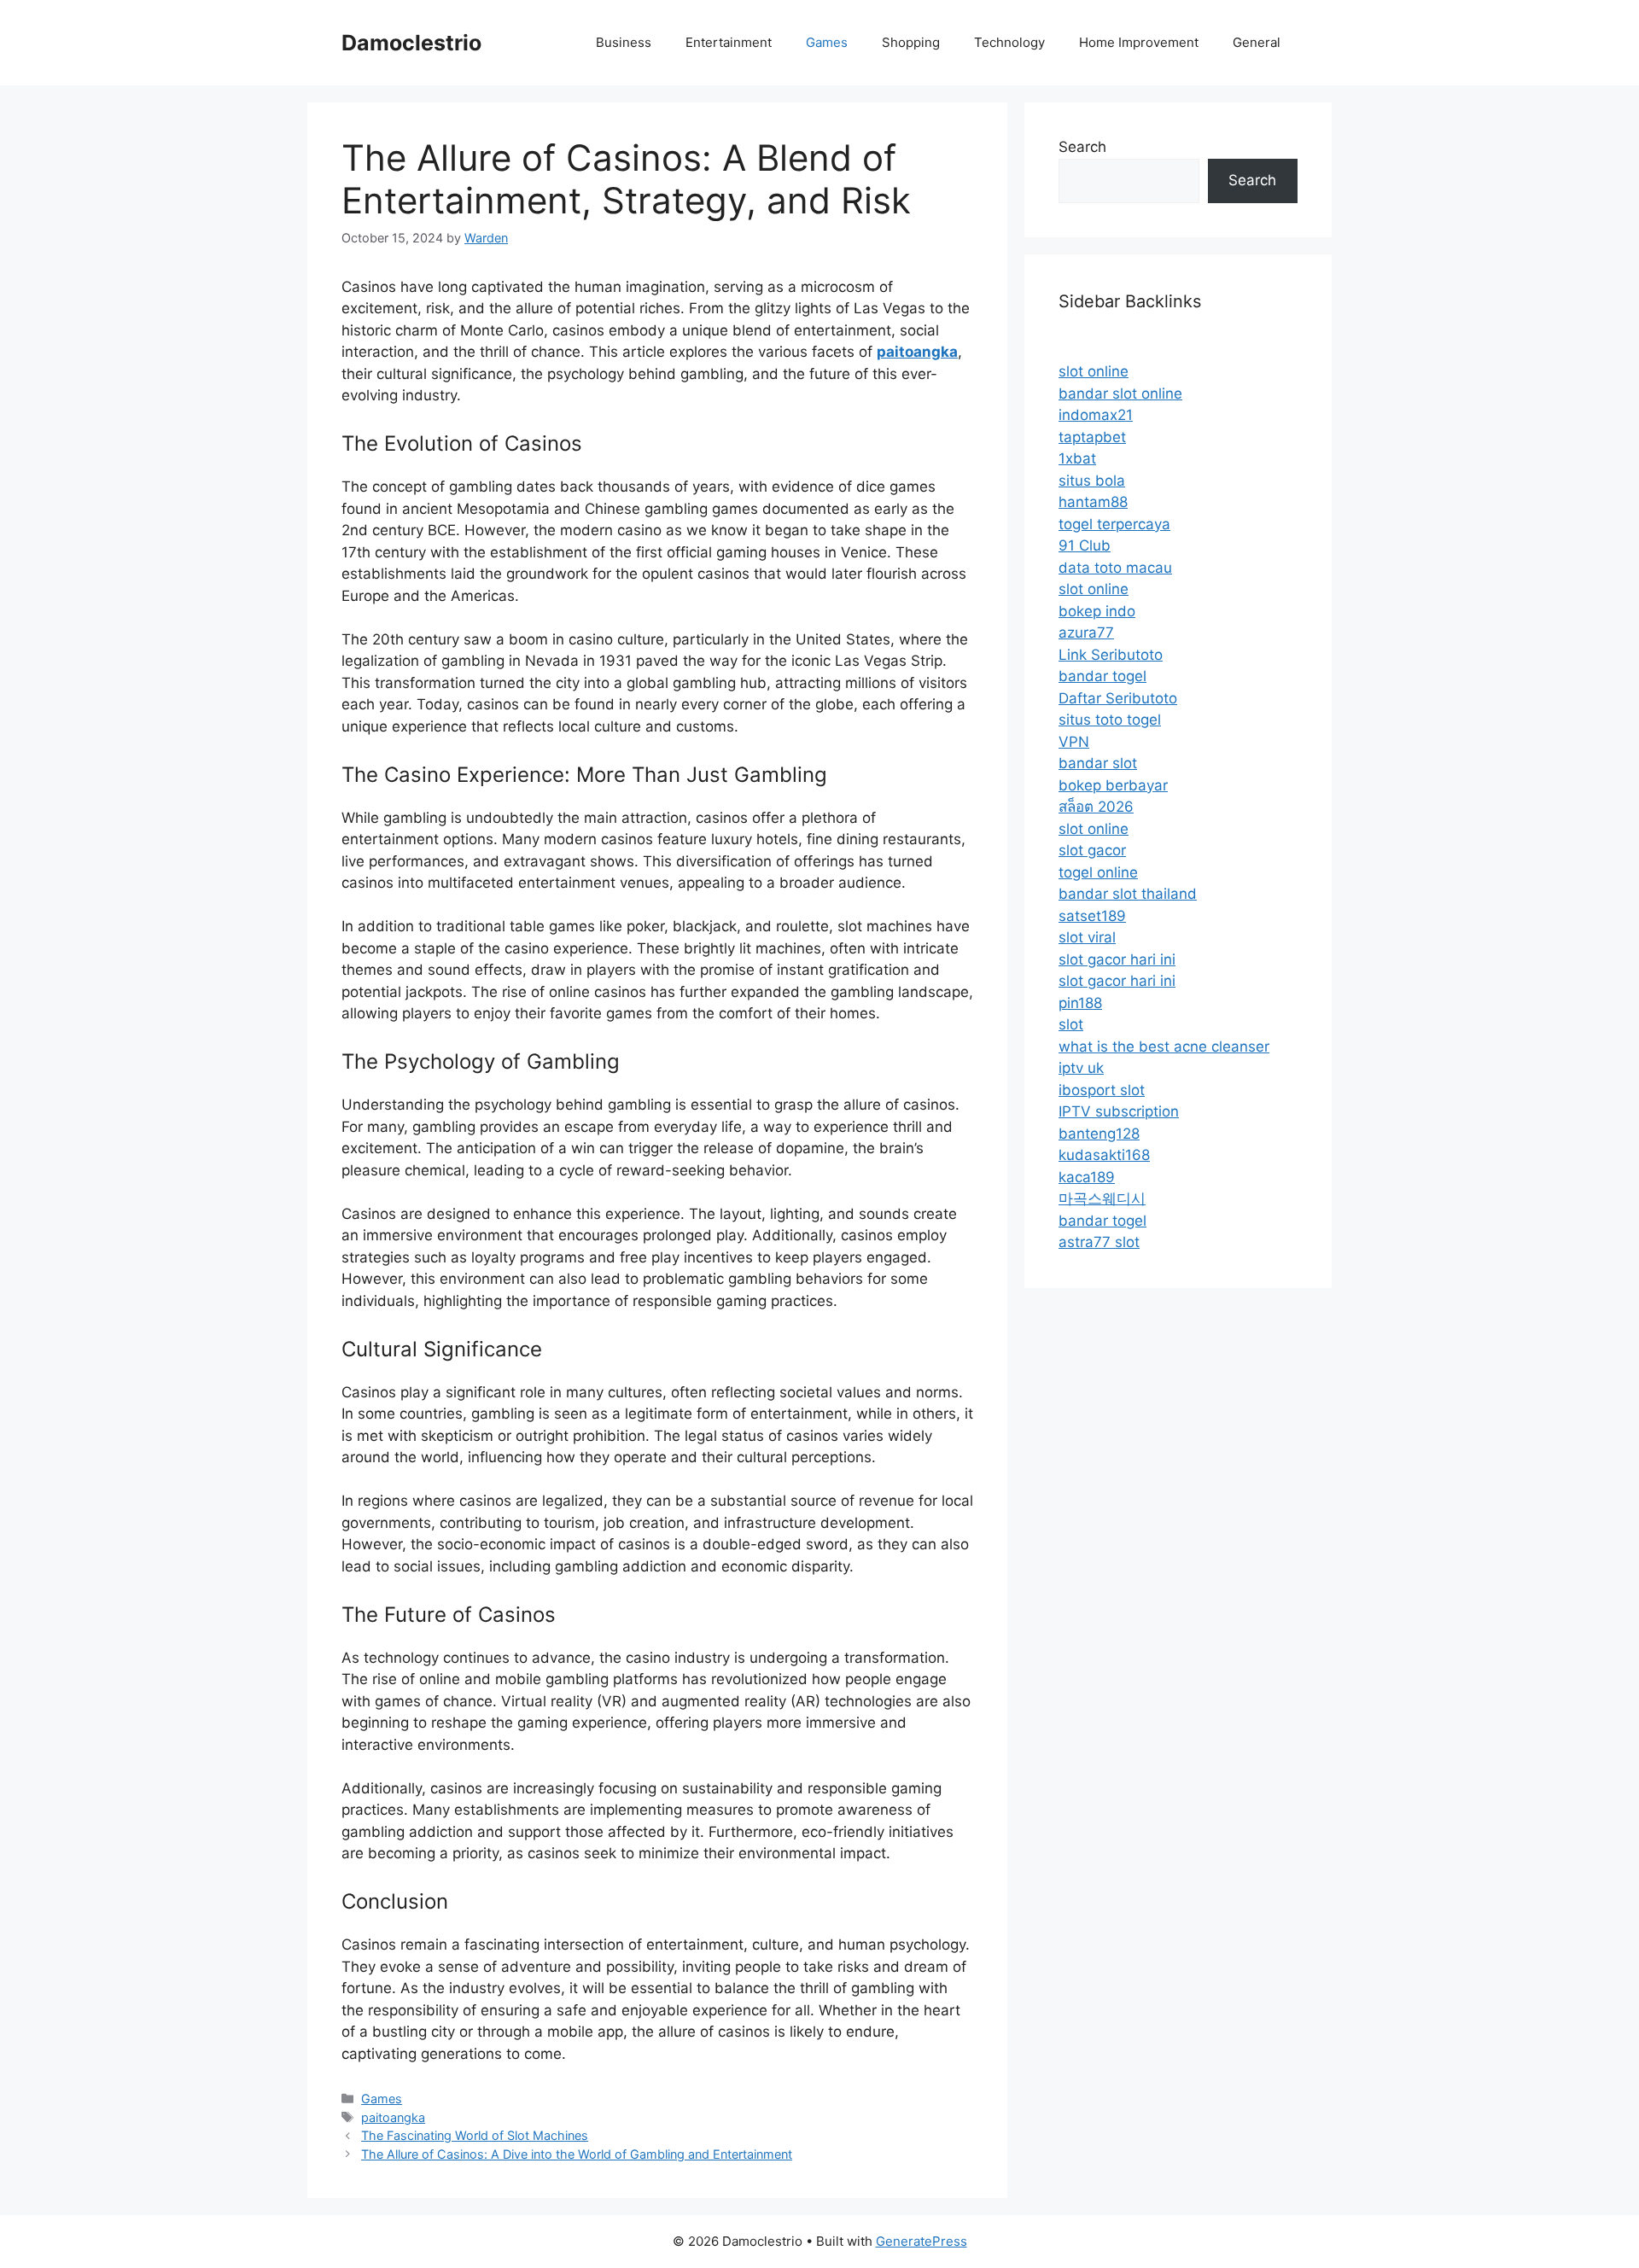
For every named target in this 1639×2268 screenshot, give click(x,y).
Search (1082, 147)
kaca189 (1087, 1177)
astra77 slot (1099, 1242)
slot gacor (1092, 850)
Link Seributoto (1111, 655)
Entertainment (729, 42)
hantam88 (1093, 502)
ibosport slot (1102, 1090)
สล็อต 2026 (1096, 807)
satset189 (1092, 916)
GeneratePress (922, 2241)
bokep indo (1097, 611)
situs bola (1092, 481)
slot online (1094, 371)
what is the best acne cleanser (1164, 1047)
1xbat (1077, 458)
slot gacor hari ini (1117, 959)
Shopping (911, 42)
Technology (1009, 42)
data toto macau (1115, 568)
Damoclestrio (411, 43)
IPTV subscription (1119, 1111)
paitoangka (393, 2117)
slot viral (1087, 937)
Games (827, 42)
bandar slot (1098, 763)
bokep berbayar (1113, 785)
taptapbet (1092, 437)
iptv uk (1081, 1068)
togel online (1098, 872)
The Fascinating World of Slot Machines (475, 2135)
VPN (1074, 742)
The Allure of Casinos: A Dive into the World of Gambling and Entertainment (577, 2154)
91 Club (1085, 545)
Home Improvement (1139, 42)
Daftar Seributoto (1118, 698)
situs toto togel (1110, 720)
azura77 (1086, 633)
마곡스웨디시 (1102, 1198)
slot (1071, 1024)
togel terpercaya (1114, 524)
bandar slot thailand (1128, 894)
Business (624, 42)
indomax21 (1096, 415)
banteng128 (1099, 1134)
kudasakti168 (1104, 1155)
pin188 (1080, 1003)
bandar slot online (1120, 394)
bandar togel (1102, 676)
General (1257, 42)
